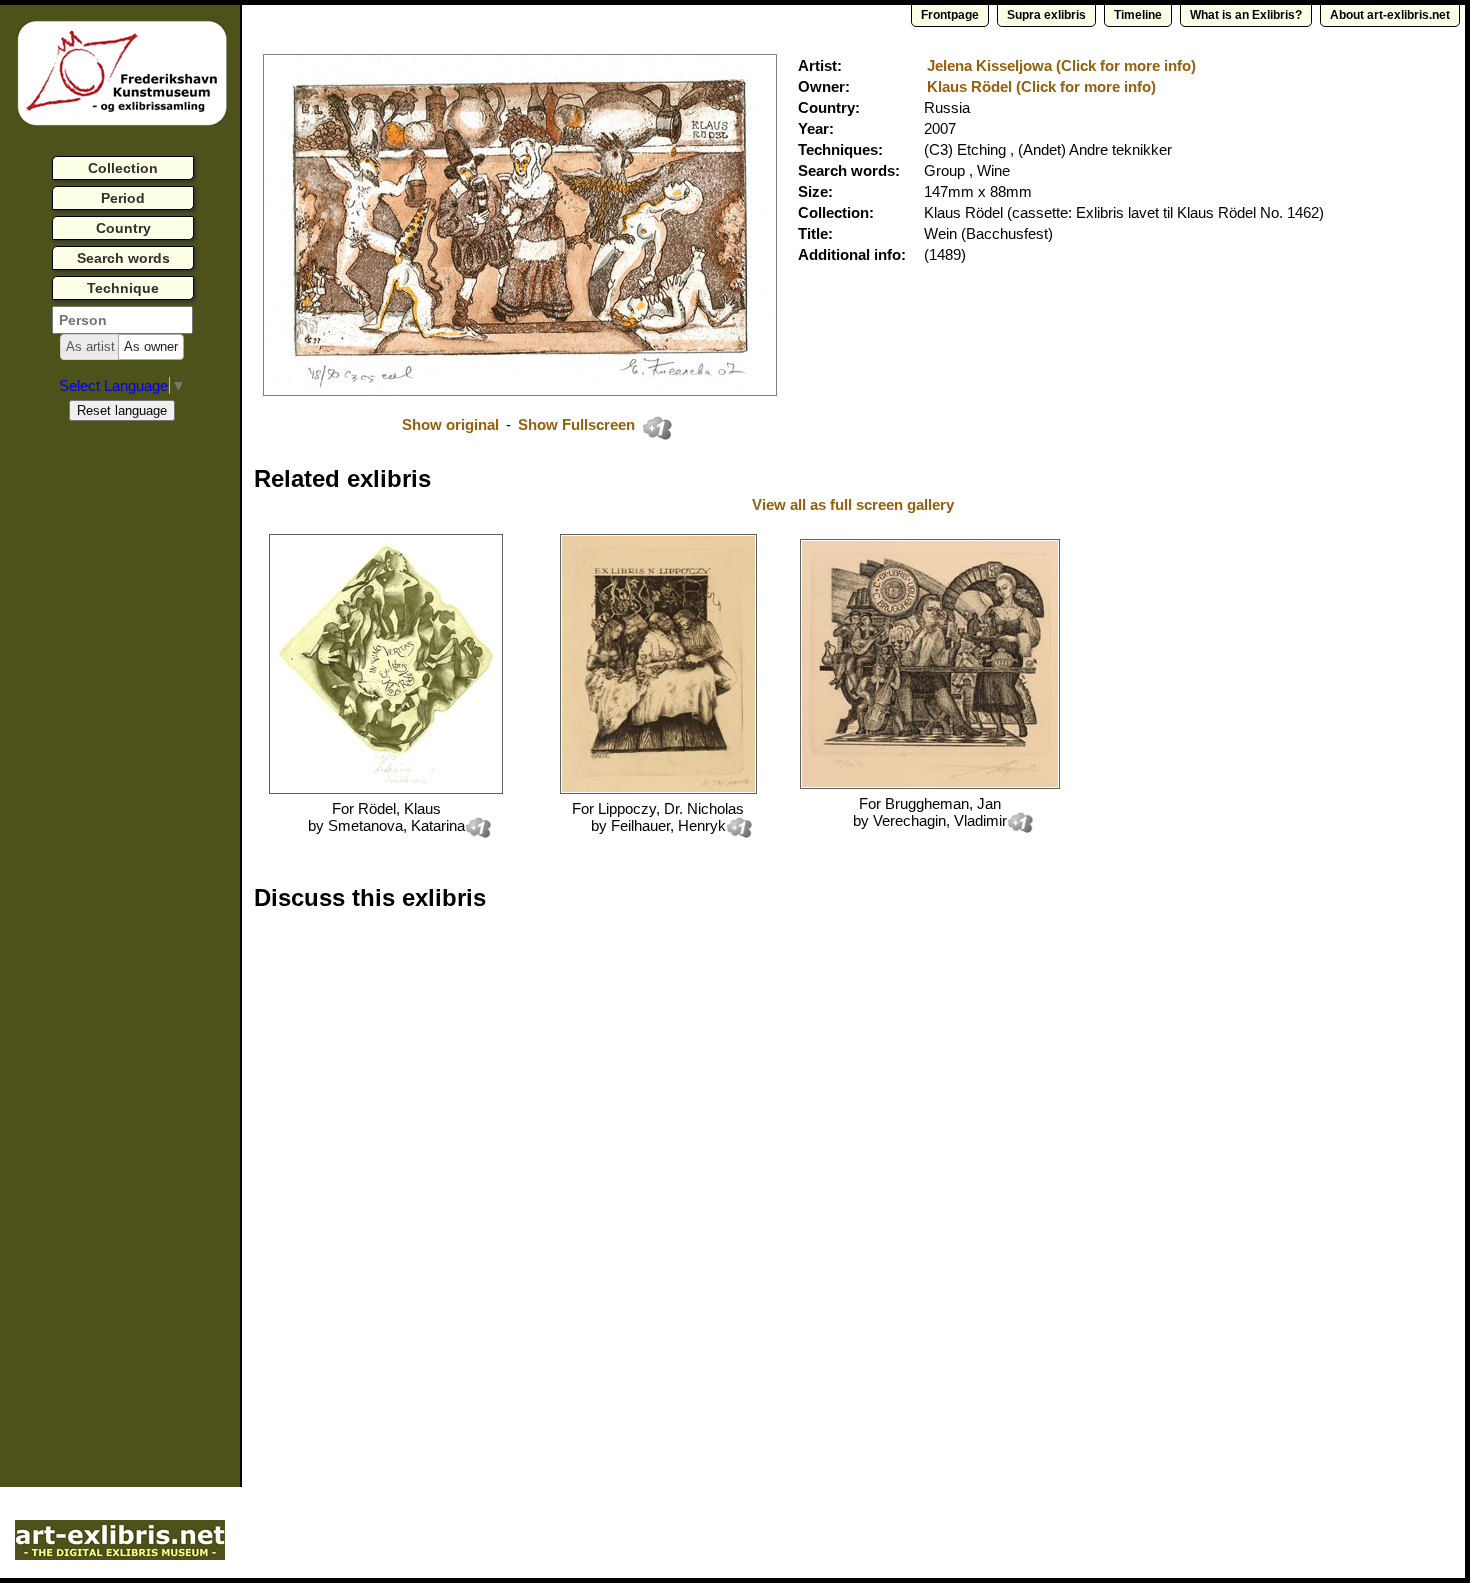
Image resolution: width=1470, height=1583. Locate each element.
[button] (90, 347)
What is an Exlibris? (1246, 15)
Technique (123, 288)
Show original (450, 424)
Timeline (1138, 15)
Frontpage (950, 15)
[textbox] (122, 320)
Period (123, 198)
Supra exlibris (1046, 15)
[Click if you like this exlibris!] (657, 428)
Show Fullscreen (578, 424)
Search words (123, 258)
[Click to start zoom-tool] (520, 390)
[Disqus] (562, 1182)
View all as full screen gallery (855, 504)
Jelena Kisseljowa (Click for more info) (1061, 65)
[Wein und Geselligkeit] (386, 788)
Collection (123, 168)
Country (123, 228)
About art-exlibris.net (1390, 15)
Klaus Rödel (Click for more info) (1041, 86)
